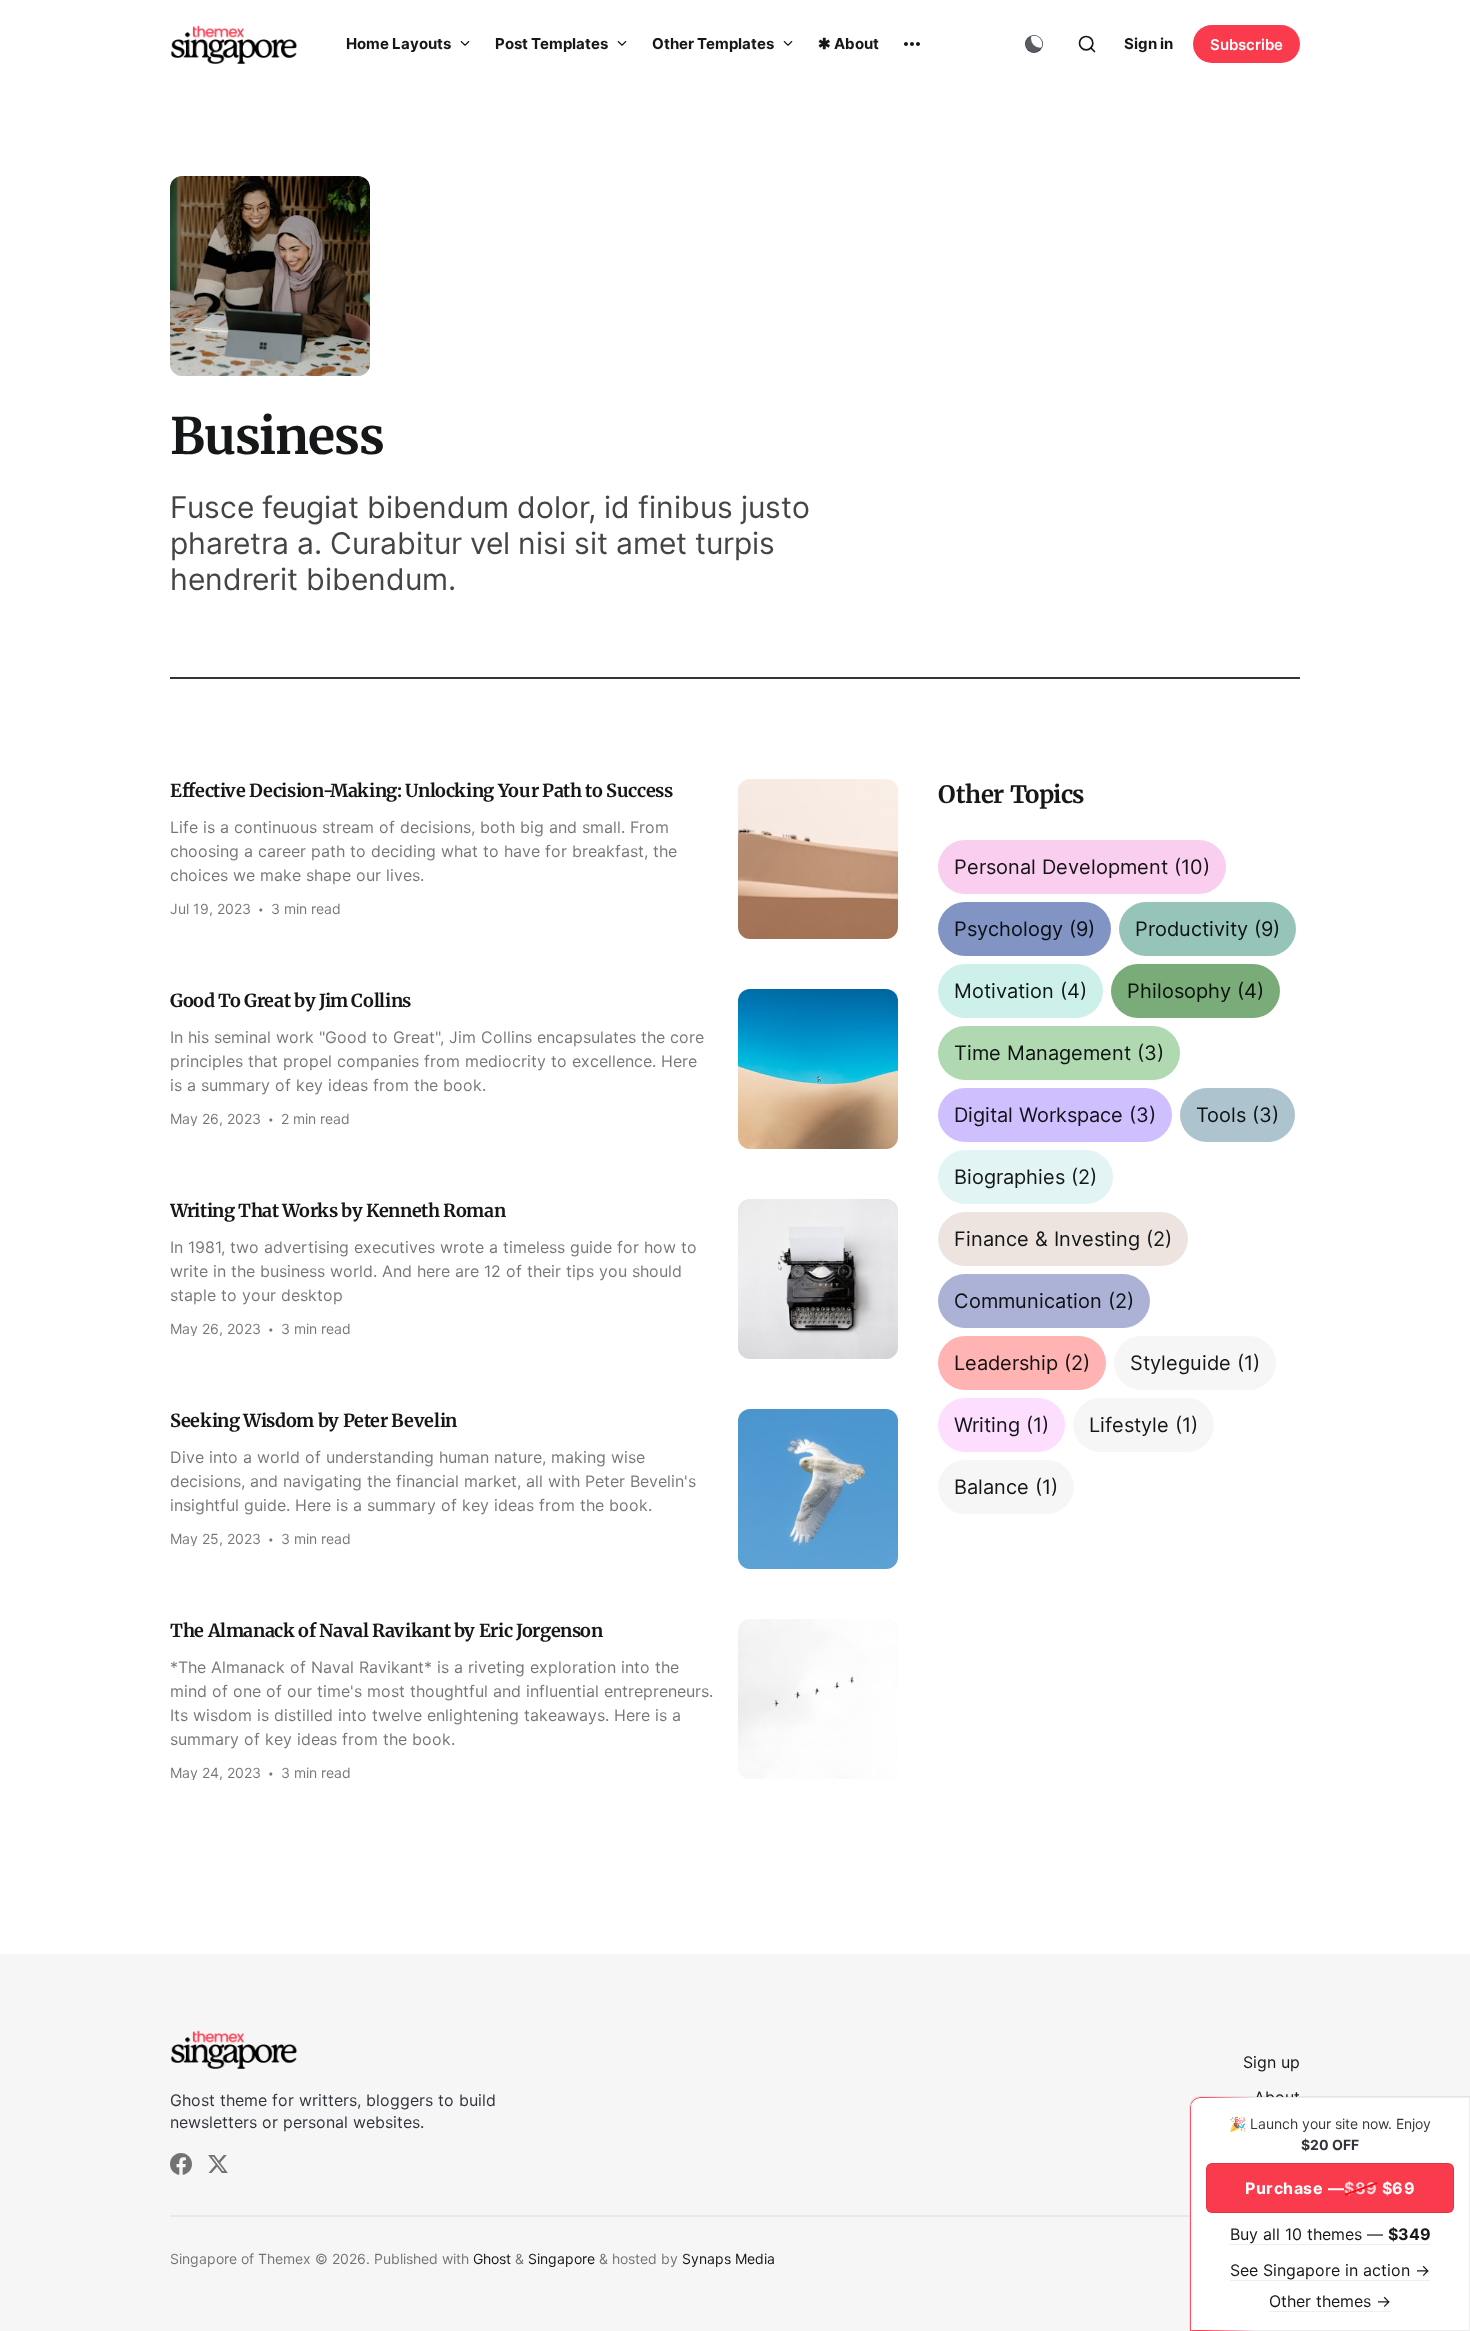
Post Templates (553, 43)
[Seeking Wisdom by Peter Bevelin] (534, 1489)
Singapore (561, 2258)
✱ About (848, 43)
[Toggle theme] (1034, 44)
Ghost (492, 2258)
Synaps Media (728, 2258)
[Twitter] (218, 2164)
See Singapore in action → (1330, 2270)
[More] (912, 44)
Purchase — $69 (1330, 2188)
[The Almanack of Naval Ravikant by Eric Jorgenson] (534, 1700)
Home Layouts (400, 43)
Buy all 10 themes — (1330, 2234)
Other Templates (714, 43)
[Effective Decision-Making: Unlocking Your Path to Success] (534, 859)
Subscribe (1246, 44)
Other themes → (1330, 2301)
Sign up (1271, 2062)
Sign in (1148, 43)
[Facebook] (181, 2164)
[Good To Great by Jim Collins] (534, 1069)
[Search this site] (1087, 44)
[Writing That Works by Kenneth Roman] (534, 1279)
